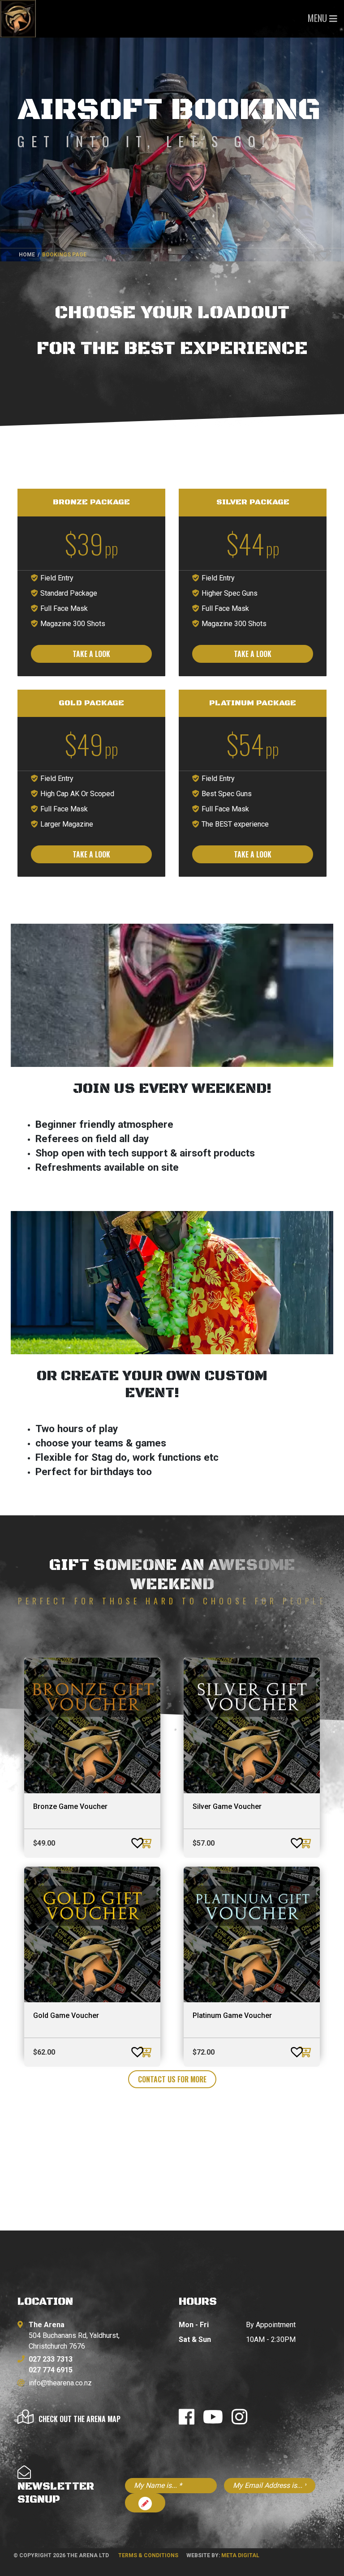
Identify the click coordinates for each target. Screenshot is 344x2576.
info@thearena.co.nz (60, 2383)
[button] (129, 1839)
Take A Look (91, 654)
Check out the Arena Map (80, 2419)
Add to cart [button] (146, 1843)
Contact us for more (172, 2079)
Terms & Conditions (148, 2555)
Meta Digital (240, 2555)
